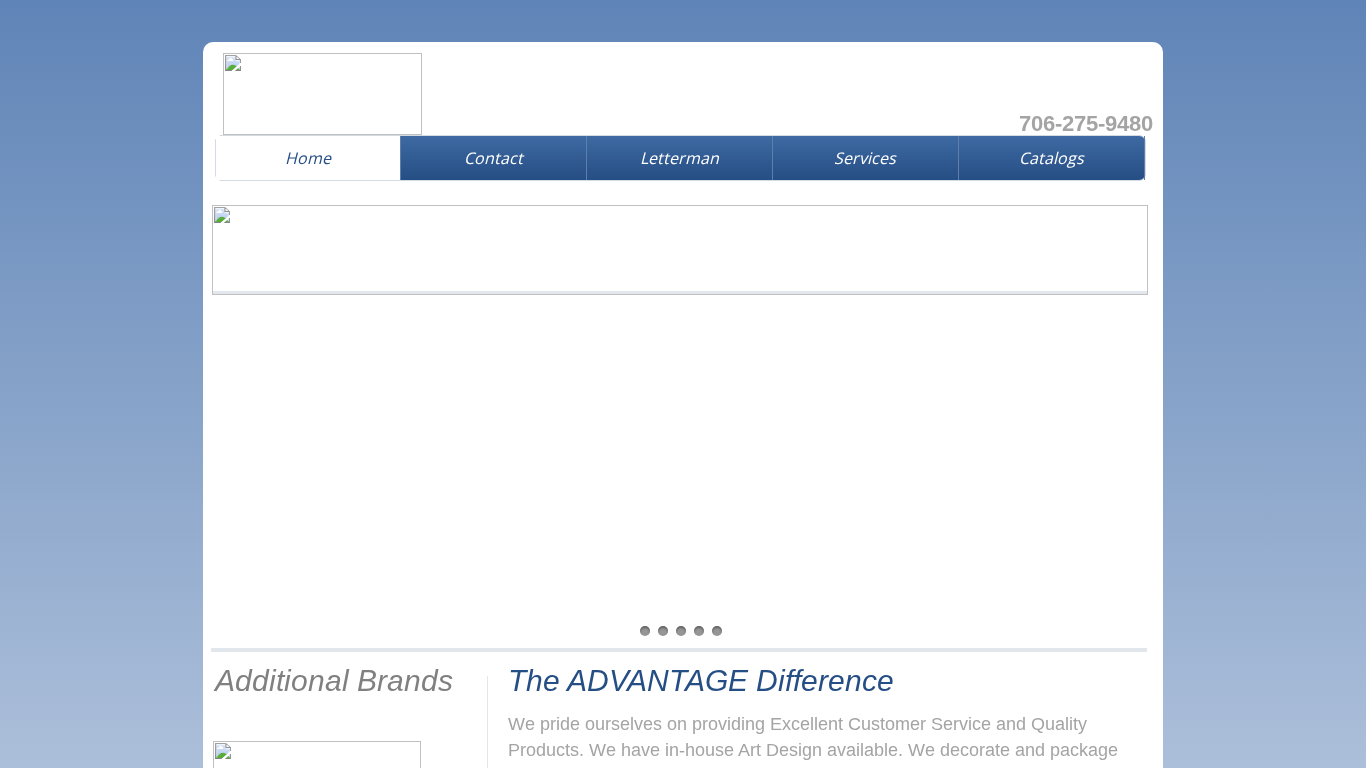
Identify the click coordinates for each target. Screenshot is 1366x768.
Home (308, 158)
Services (865, 158)
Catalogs (1051, 158)
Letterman (679, 158)
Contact (493, 158)
